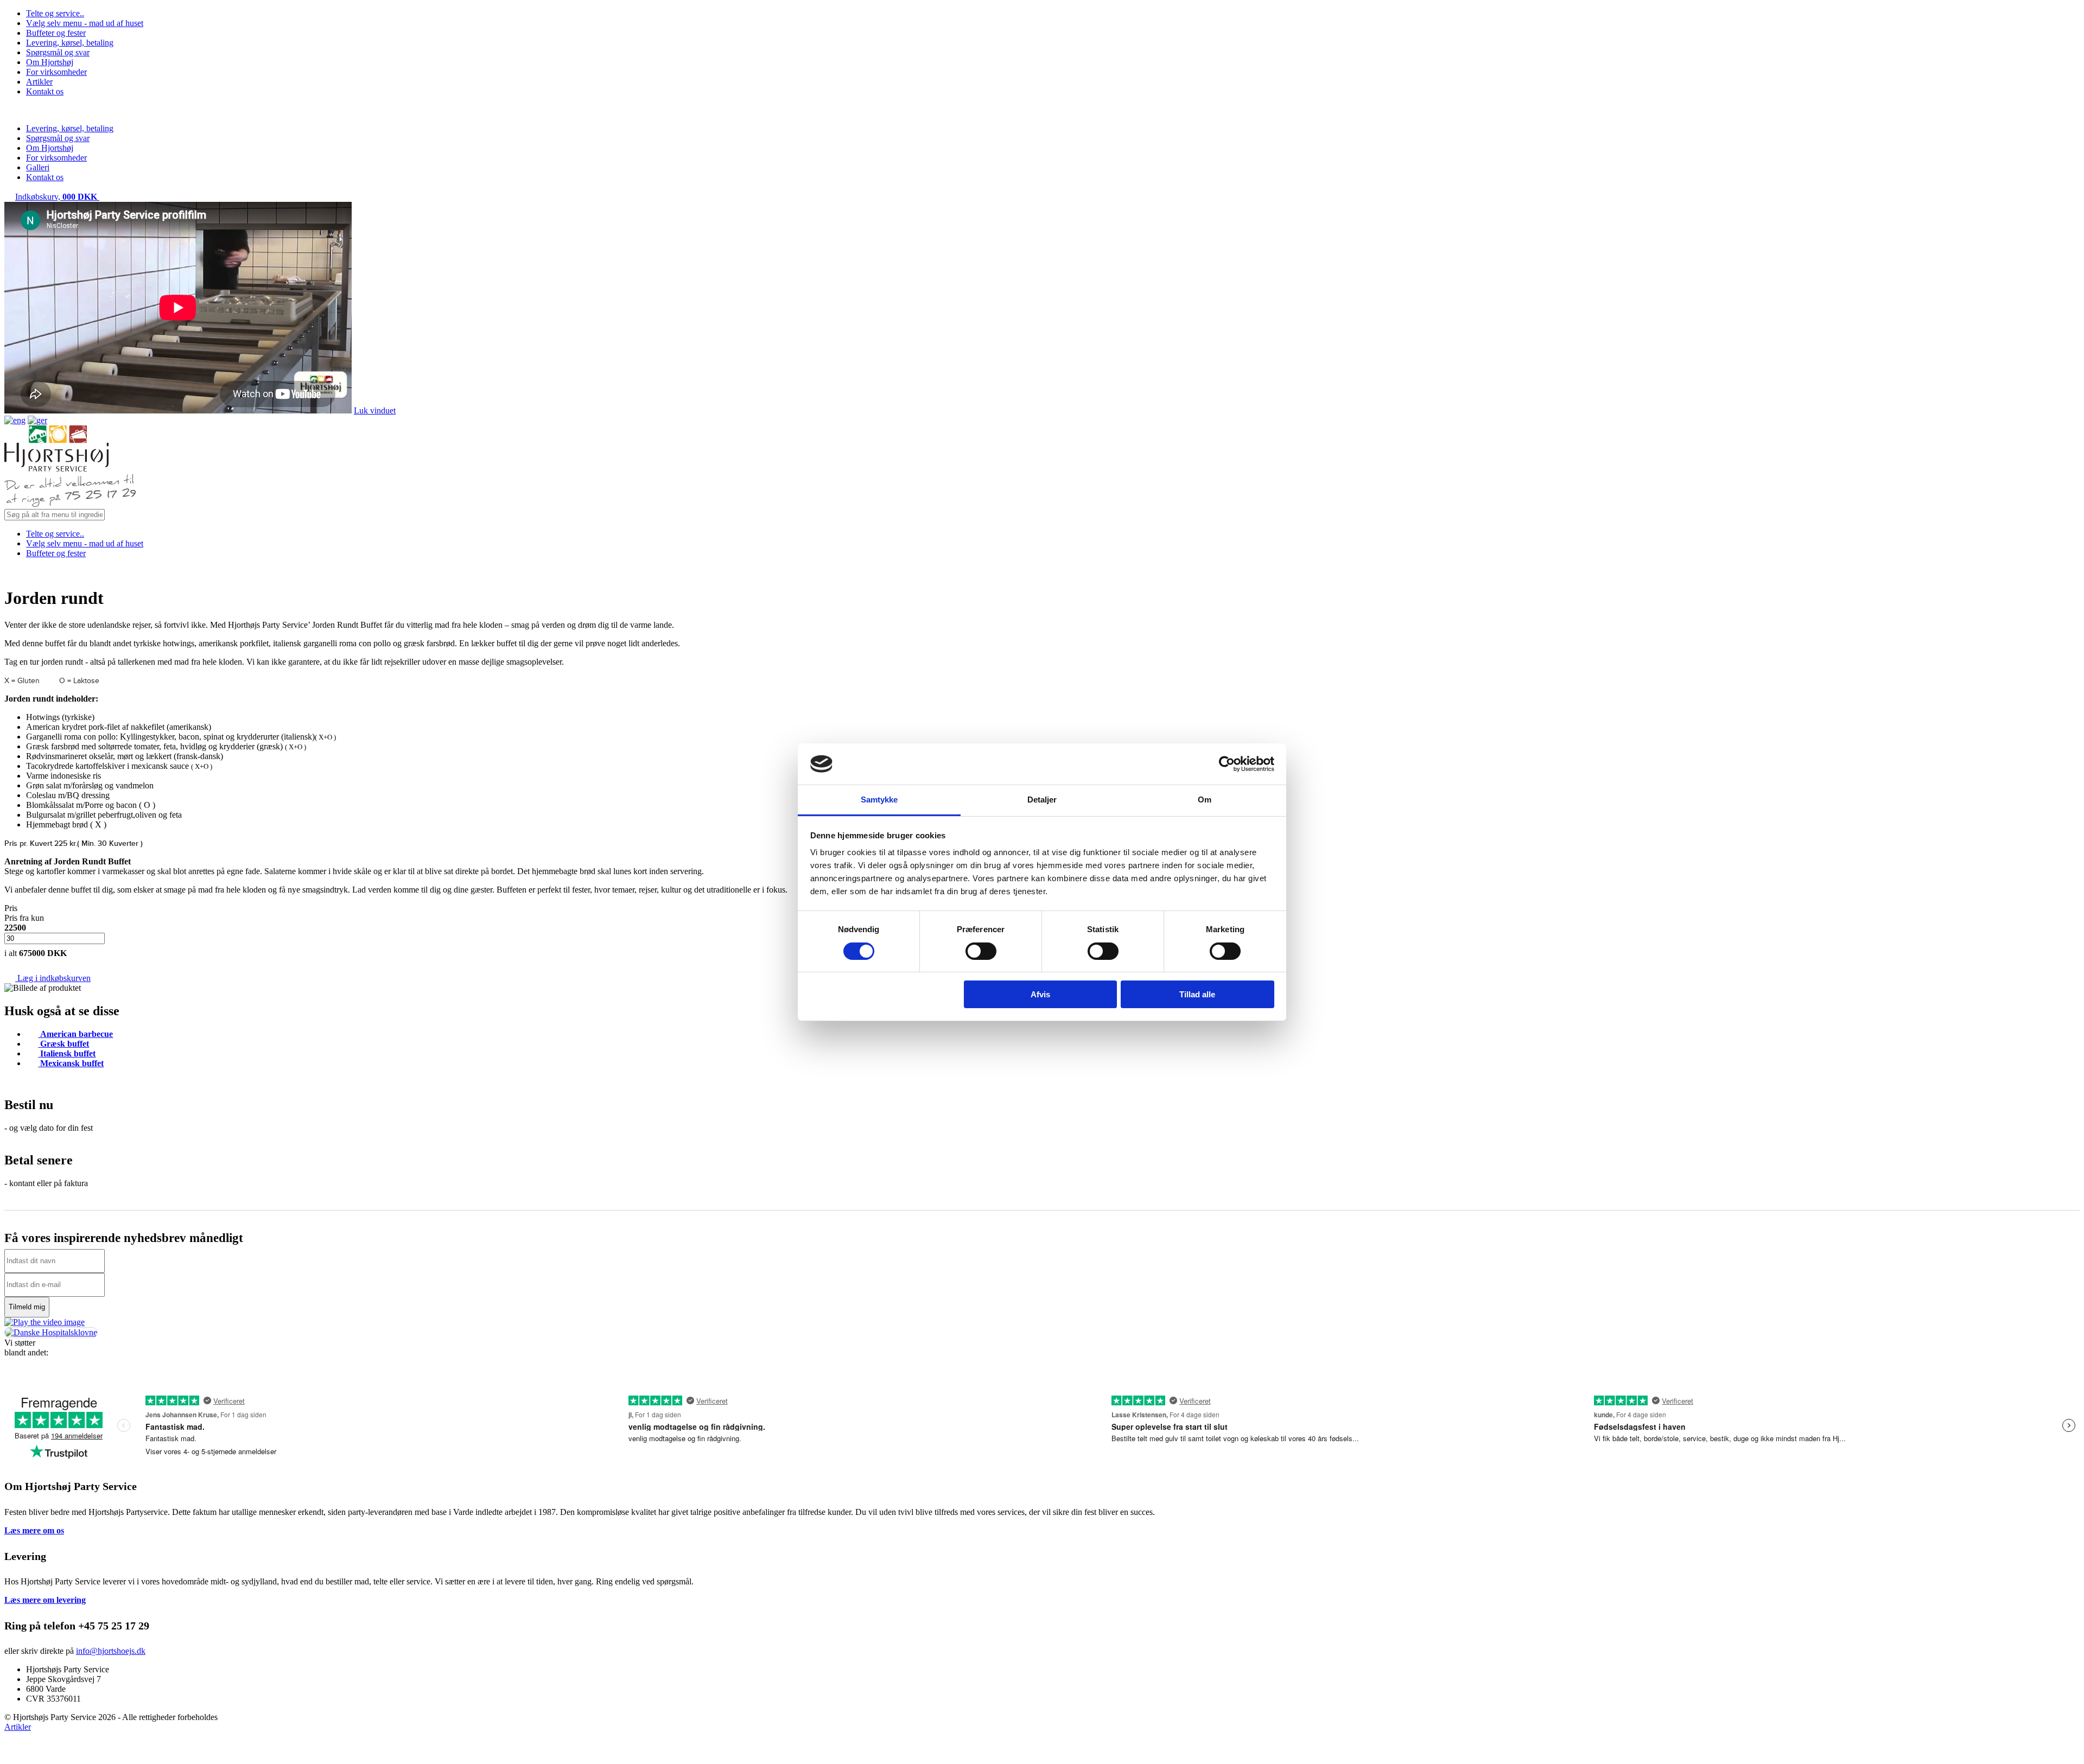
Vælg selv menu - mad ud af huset (85, 23)
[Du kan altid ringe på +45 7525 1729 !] (70, 504)
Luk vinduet (375, 410)
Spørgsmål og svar (58, 52)
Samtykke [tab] (879, 800)
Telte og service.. (55, 13)
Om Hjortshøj (50, 62)
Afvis (1040, 994)
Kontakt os (45, 91)
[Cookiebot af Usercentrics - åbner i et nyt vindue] (1227, 764)
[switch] (981, 951)
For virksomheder (56, 72)
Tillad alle (1197, 994)
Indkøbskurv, (56, 197)
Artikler (39, 82)
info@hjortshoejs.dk (111, 1651)
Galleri (38, 167)
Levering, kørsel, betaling (70, 43)
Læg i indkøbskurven (53, 978)
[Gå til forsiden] (56, 469)
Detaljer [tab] (1042, 800)
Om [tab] (1205, 800)
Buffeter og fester (56, 33)
